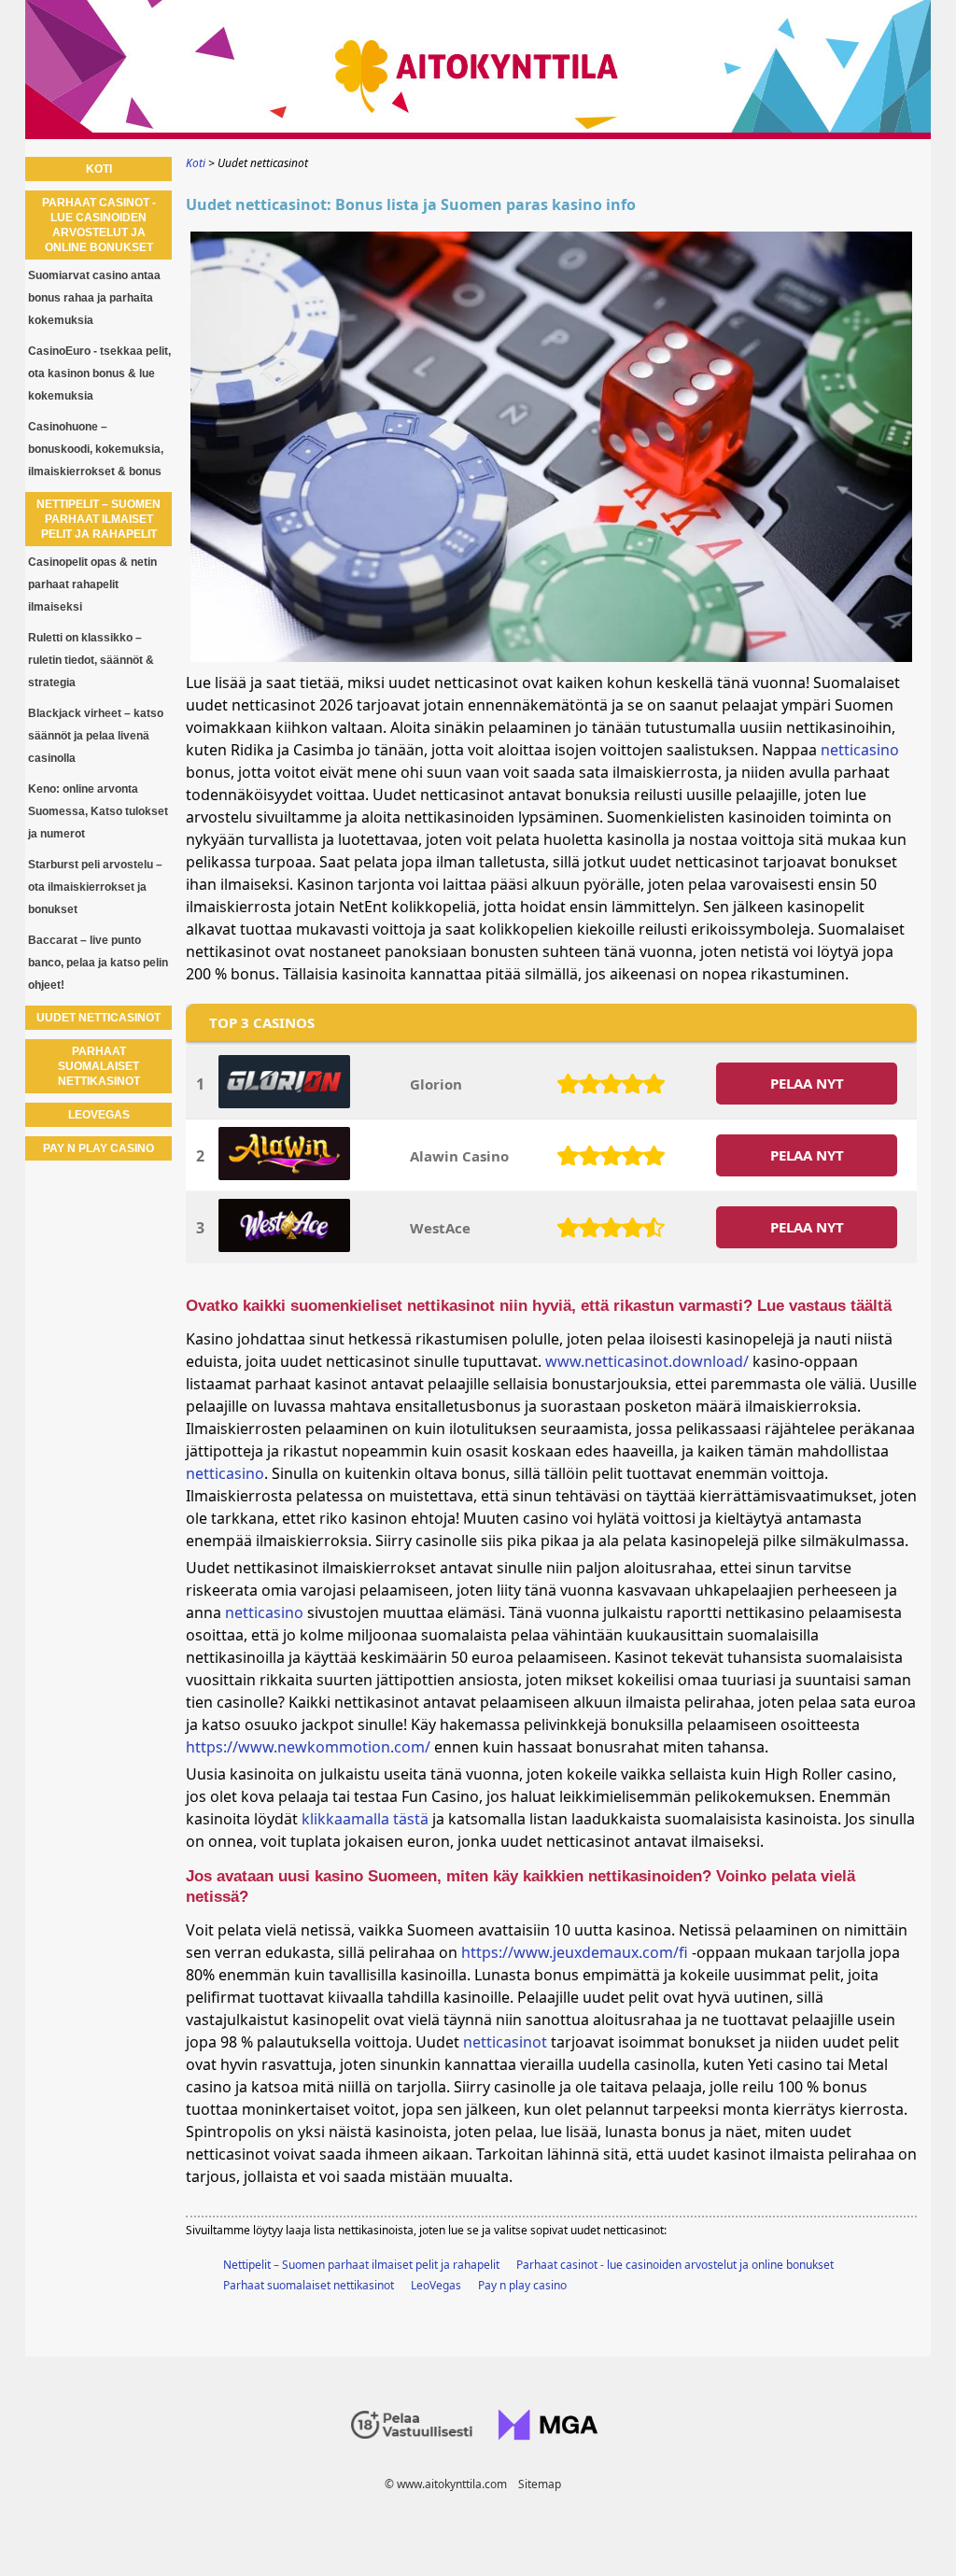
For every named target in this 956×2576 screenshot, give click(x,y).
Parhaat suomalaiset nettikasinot (309, 2285)
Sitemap (540, 2484)
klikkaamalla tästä (365, 1819)
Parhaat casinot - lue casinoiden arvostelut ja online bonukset (675, 2265)
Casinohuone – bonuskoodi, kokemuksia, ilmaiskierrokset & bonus (96, 449)
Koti (99, 169)
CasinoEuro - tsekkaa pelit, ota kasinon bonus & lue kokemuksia (99, 373)
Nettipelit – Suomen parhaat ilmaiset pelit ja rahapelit (361, 2265)
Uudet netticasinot (98, 1018)
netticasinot (505, 2042)
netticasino (860, 750)
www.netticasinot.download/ (647, 1361)
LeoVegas (436, 2285)
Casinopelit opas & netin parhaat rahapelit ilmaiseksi (92, 584)
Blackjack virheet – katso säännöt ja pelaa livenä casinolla (96, 736)
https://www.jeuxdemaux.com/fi (575, 1952)
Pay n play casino (522, 2285)
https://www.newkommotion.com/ (308, 1747)
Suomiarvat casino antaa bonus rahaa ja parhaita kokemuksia (94, 298)
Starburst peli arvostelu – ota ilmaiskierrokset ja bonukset (95, 887)
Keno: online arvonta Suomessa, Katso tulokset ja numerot (98, 811)
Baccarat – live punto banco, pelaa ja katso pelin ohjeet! (98, 963)
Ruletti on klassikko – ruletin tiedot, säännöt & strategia (91, 660)
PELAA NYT (807, 1083)
